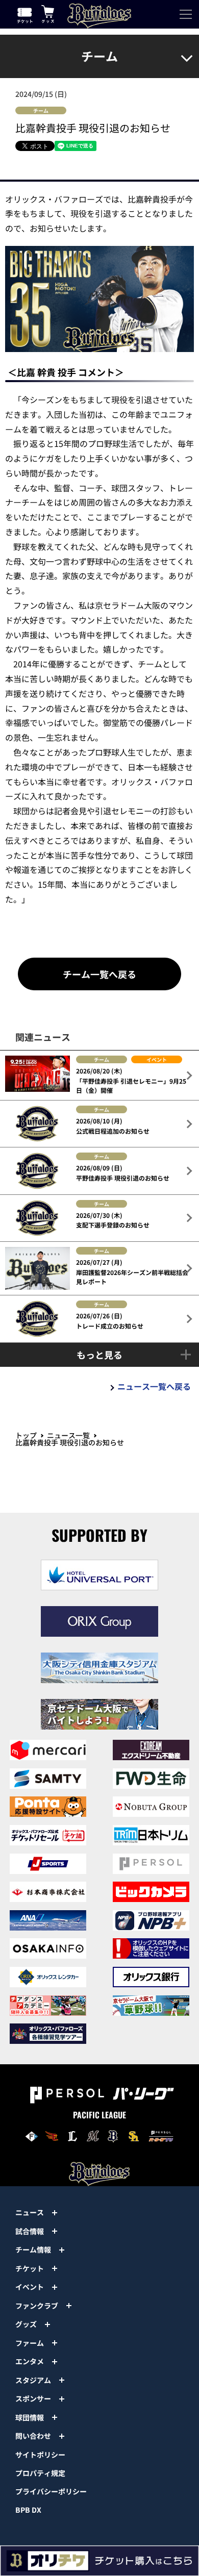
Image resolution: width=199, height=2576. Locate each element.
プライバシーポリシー (51, 2491)
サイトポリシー (40, 2455)
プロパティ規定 (40, 2473)
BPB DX (28, 2510)
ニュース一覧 (68, 1435)
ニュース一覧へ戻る (154, 1386)
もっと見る (99, 1355)
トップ (26, 1435)
